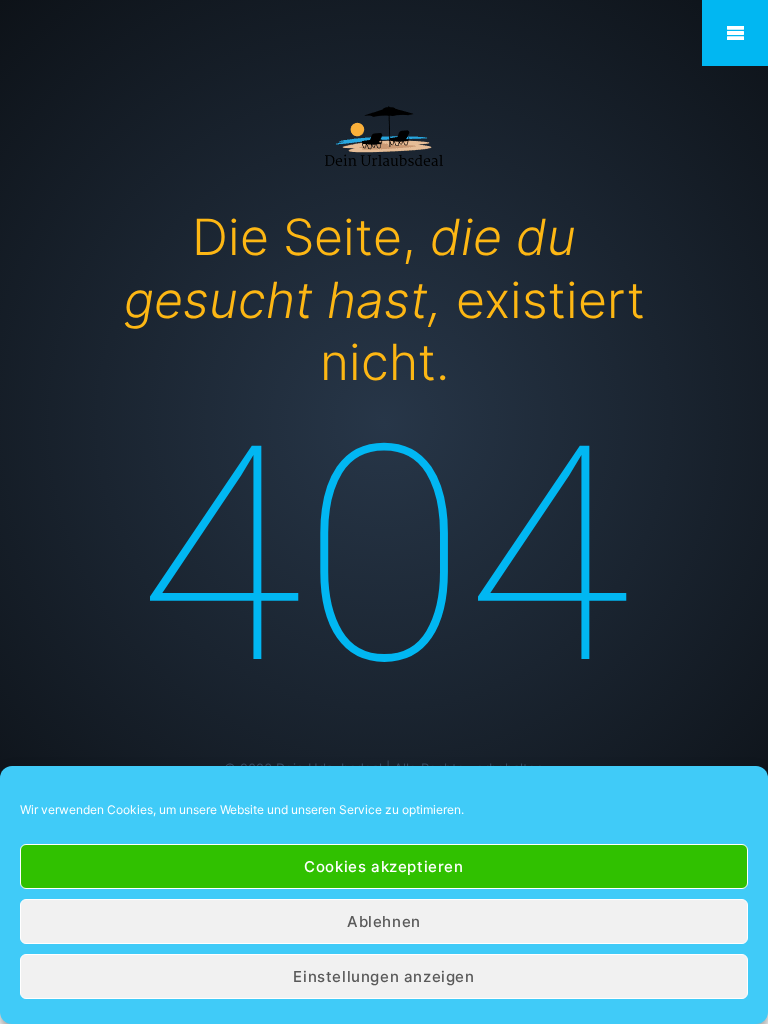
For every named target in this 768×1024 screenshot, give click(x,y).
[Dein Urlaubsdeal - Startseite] (384, 134)
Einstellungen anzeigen (383, 976)
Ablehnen (384, 921)
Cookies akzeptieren (383, 866)
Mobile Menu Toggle (735, 33)
